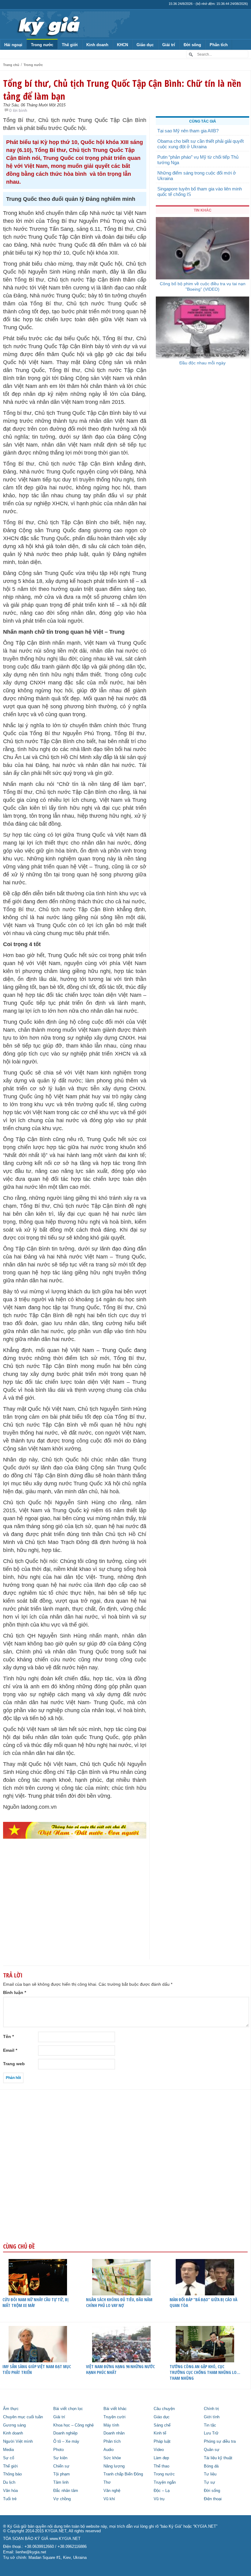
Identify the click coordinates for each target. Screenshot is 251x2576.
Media (8, 2450)
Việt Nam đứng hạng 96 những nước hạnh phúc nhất (120, 2369)
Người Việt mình (18, 2441)
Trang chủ (11, 65)
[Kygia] (48, 24)
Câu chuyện (164, 2409)
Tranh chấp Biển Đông (123, 2474)
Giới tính (212, 2417)
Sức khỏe (112, 2458)
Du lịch (9, 2482)
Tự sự (210, 2482)
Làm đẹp (161, 2458)
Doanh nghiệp (65, 2433)
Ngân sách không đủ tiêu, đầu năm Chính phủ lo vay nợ (119, 2302)
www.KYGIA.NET (65, 2539)
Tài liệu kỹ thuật (218, 2458)
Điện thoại (213, 2499)
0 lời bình (18, 110)
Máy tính (111, 2425)
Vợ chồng (62, 2499)
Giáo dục (145, 45)
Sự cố (9, 2458)
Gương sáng (14, 2425)
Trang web (14, 2064)
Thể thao (161, 2466)
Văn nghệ (112, 2491)
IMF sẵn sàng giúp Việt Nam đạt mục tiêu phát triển (37, 2369)
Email (10, 2050)
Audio (109, 2450)
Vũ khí (109, 2499)
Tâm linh (61, 2482)
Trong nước (42, 45)
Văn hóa (10, 2491)
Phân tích (219, 45)
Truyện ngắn (165, 2482)
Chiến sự (61, 2466)
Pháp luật (162, 2441)
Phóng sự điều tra (220, 2441)
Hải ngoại (13, 45)
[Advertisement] (75, 1911)
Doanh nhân (114, 2433)
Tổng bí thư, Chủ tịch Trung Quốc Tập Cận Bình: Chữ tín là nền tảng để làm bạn (122, 90)
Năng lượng (114, 2466)
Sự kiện (60, 2458)
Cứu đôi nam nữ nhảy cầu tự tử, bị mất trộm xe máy (36, 2302)
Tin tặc (210, 2425)
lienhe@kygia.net (31, 2552)
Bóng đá (211, 2466)
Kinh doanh (97, 45)
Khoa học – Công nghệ (73, 2425)
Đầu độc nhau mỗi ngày (202, 363)
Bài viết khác (115, 2409)
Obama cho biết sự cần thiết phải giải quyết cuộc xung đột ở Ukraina (200, 144)
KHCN (122, 45)
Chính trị (211, 2409)
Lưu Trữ (211, 2433)
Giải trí (169, 45)
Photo (58, 2450)
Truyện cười (114, 2417)
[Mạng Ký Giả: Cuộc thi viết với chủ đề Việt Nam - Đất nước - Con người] (75, 1830)
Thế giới (70, 45)
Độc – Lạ (162, 2491)
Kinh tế (160, 2433)
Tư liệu (210, 2474)
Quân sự (212, 2450)
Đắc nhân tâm (66, 2491)
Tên (8, 2036)
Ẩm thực (11, 2409)
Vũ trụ (159, 2499)
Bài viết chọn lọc (68, 2409)
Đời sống (192, 45)
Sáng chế (162, 2425)
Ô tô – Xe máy (66, 2441)
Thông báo (12, 2474)
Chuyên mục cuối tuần (23, 2417)
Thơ (107, 2482)
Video (159, 2450)
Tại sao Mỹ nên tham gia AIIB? (188, 131)
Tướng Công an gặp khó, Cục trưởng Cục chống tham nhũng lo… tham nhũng (205, 2372)
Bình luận (15, 1992)
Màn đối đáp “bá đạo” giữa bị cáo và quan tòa (203, 2302)
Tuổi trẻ (10, 2499)
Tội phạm (62, 2474)
